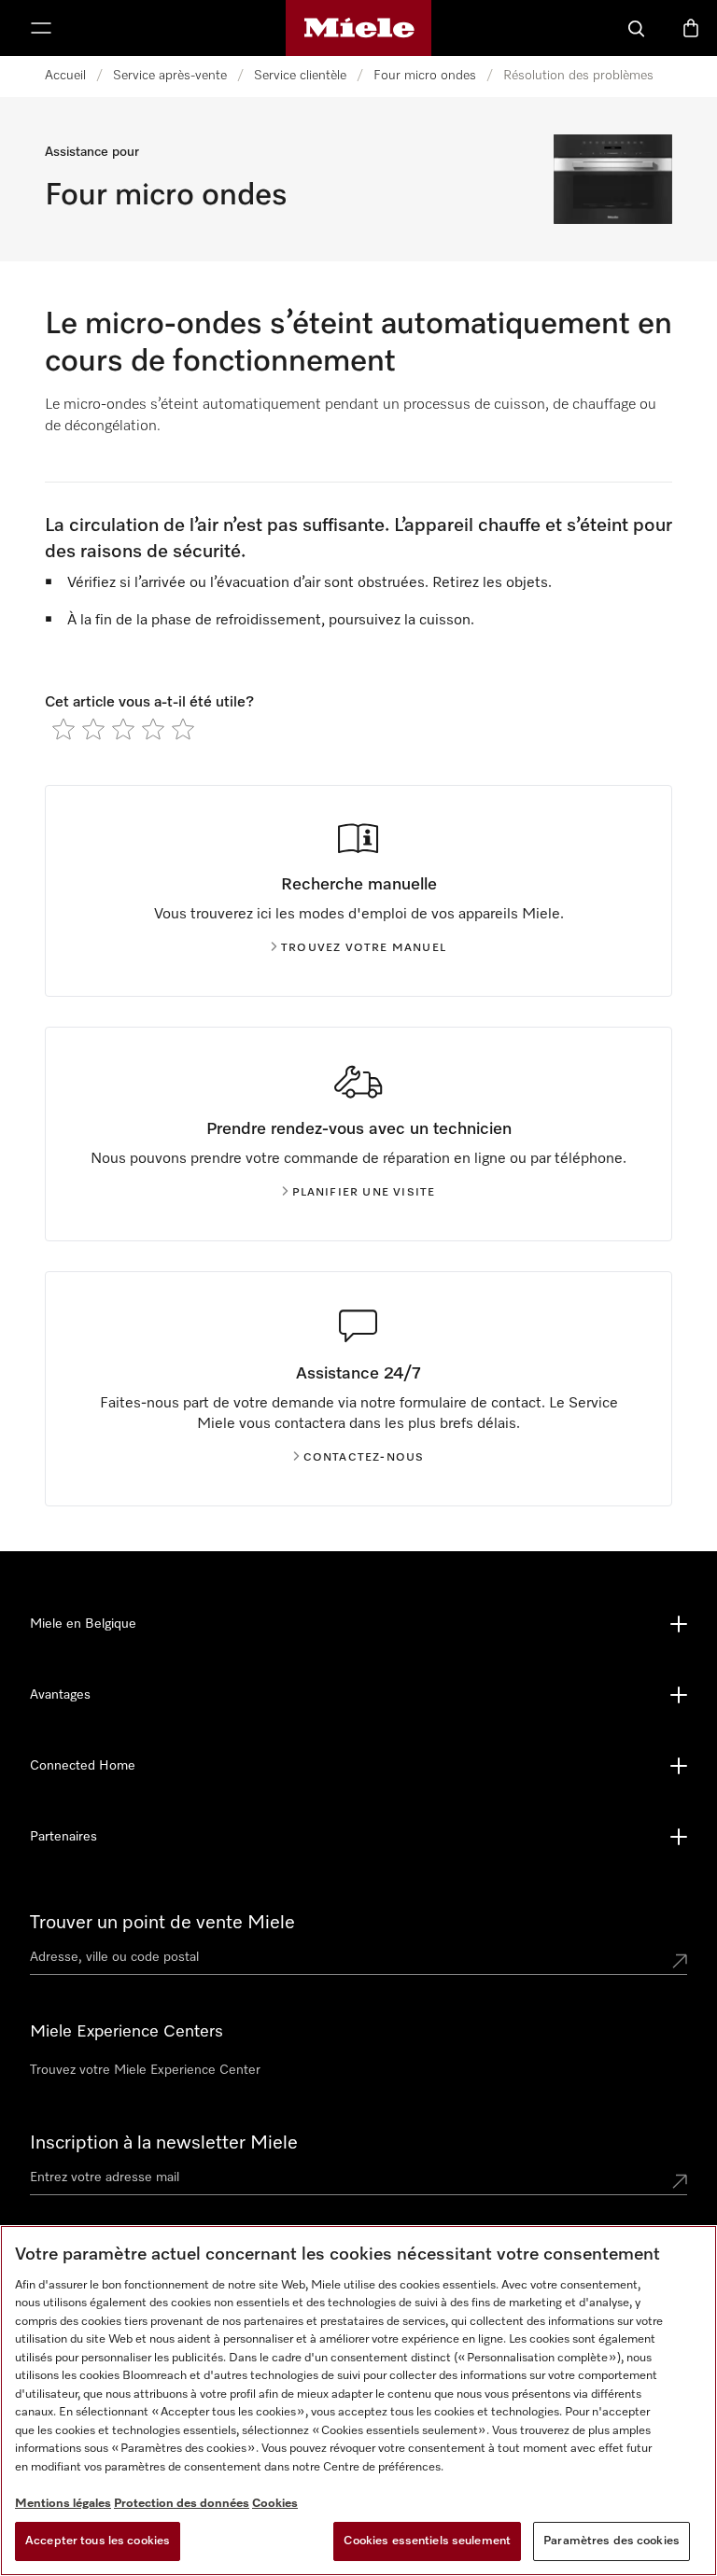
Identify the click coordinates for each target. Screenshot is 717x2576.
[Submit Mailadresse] (680, 2181)
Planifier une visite (364, 1193)
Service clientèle (300, 76)
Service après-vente (170, 76)
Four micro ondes (425, 76)
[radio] (63, 729)
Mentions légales (63, 2504)
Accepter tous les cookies (98, 2541)
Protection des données (182, 2504)
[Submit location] (680, 1961)
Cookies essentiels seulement (427, 2541)
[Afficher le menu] (41, 28)
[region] (358, 2401)
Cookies (275, 2504)
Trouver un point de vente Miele (162, 1923)
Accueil (65, 76)
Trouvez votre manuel (364, 948)
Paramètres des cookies (612, 2541)
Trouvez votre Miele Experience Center (145, 2070)
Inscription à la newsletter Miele (164, 2143)
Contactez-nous (364, 1458)
